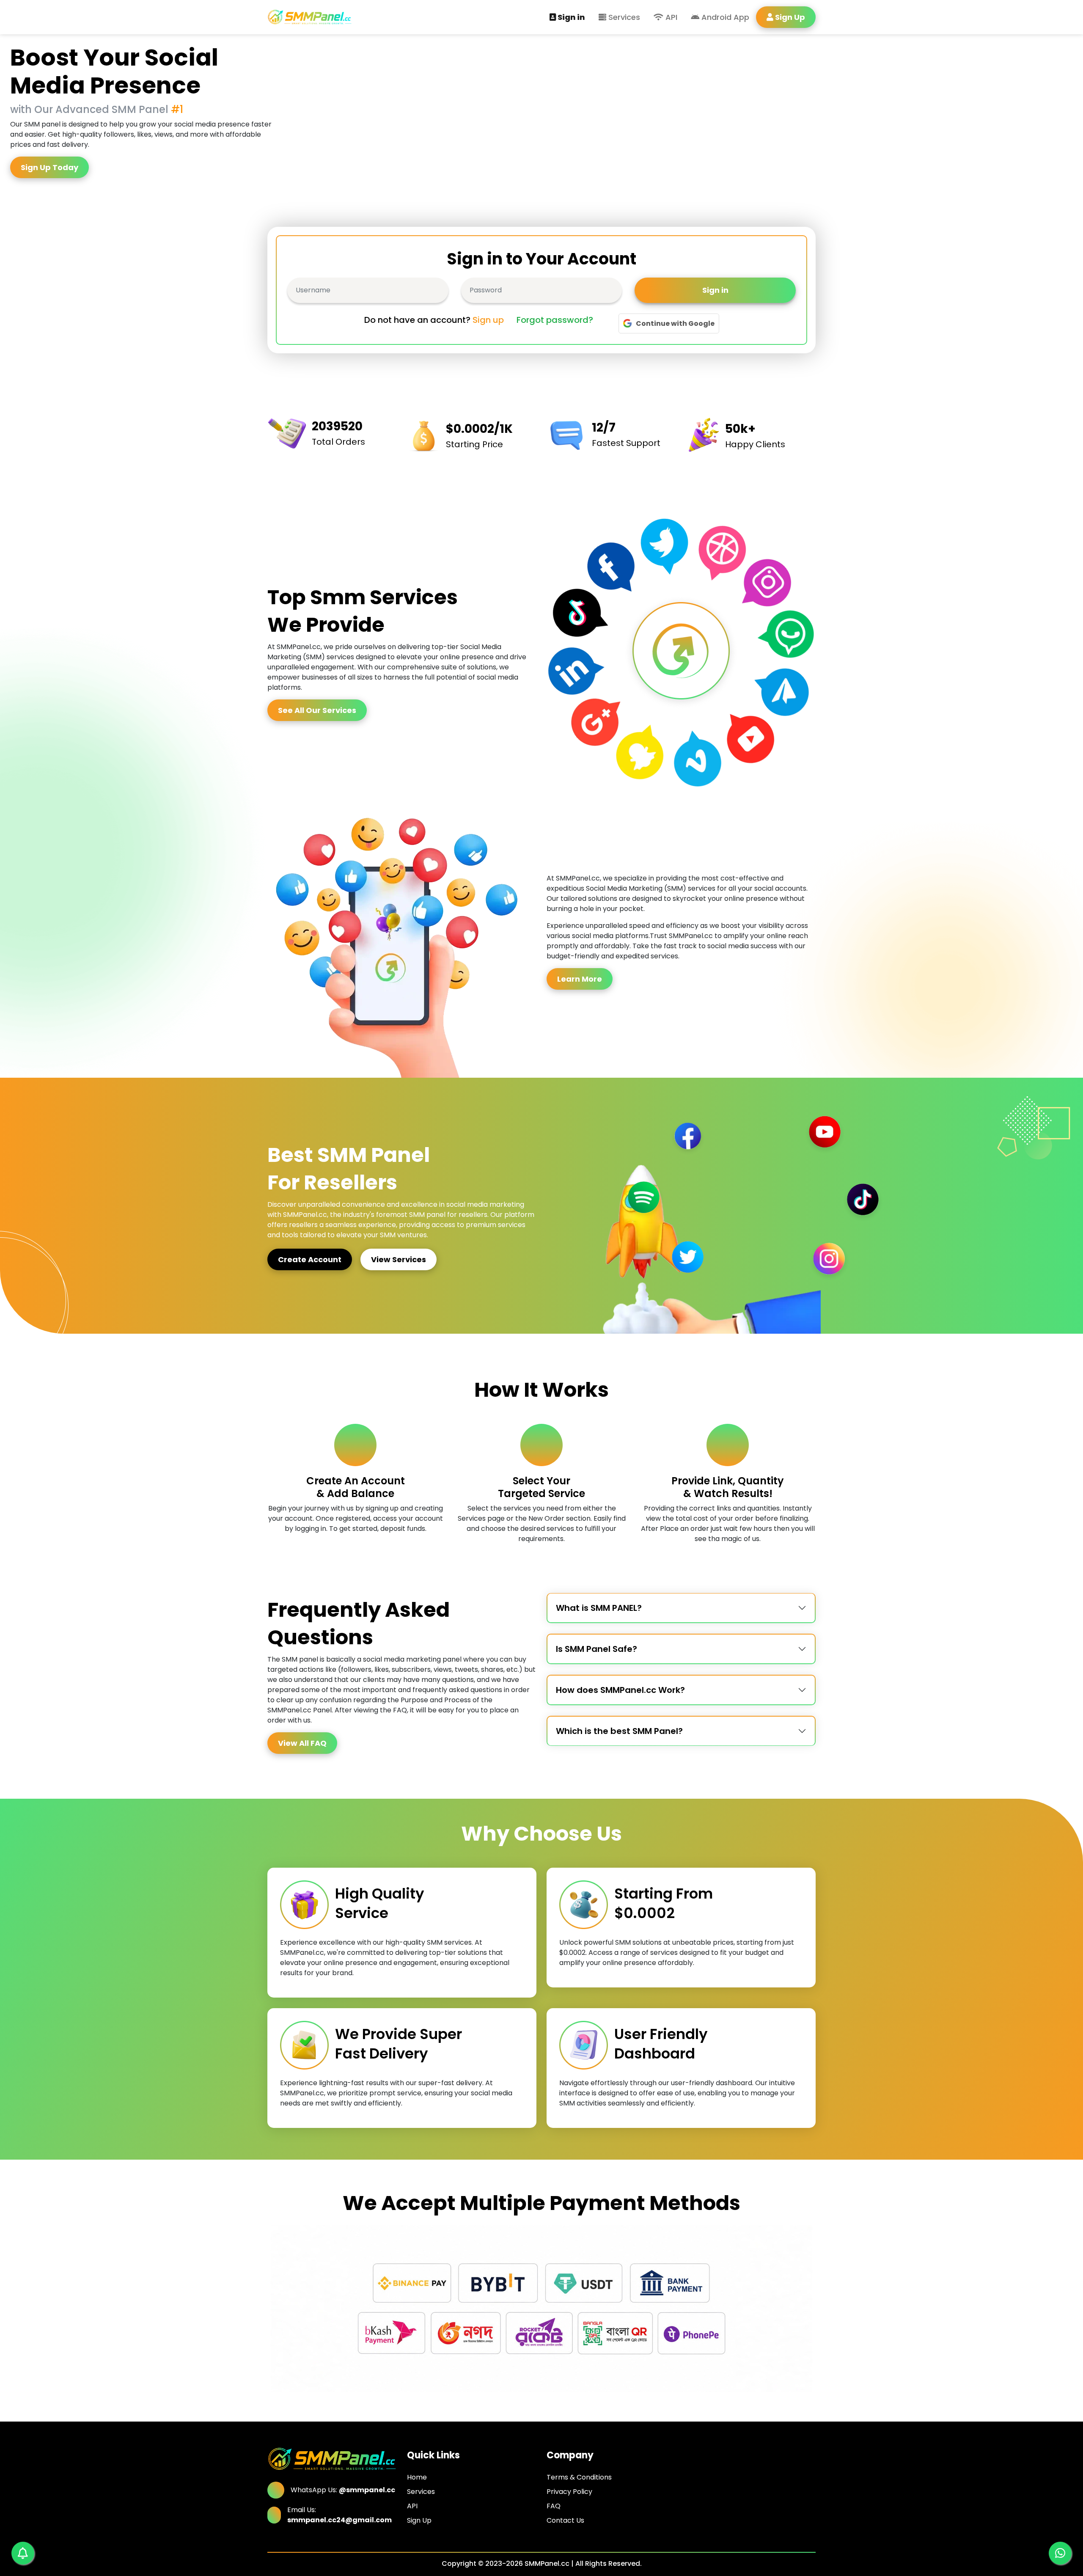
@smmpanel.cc (367, 2490)
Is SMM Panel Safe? (596, 1649)
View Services (399, 1259)
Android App (724, 17)
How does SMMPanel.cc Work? (620, 1690)
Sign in (571, 17)
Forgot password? (555, 320)
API (670, 17)
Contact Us (565, 2520)
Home (417, 2477)
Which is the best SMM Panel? (619, 1731)
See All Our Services (317, 710)
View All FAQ (302, 1743)
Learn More (580, 979)
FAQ (554, 2506)
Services (623, 17)
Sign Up (419, 2520)
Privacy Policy (569, 2492)
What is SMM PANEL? (599, 1608)
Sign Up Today (49, 167)
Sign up (488, 320)
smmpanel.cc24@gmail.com (339, 2520)
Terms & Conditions (579, 2477)
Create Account (310, 1259)
